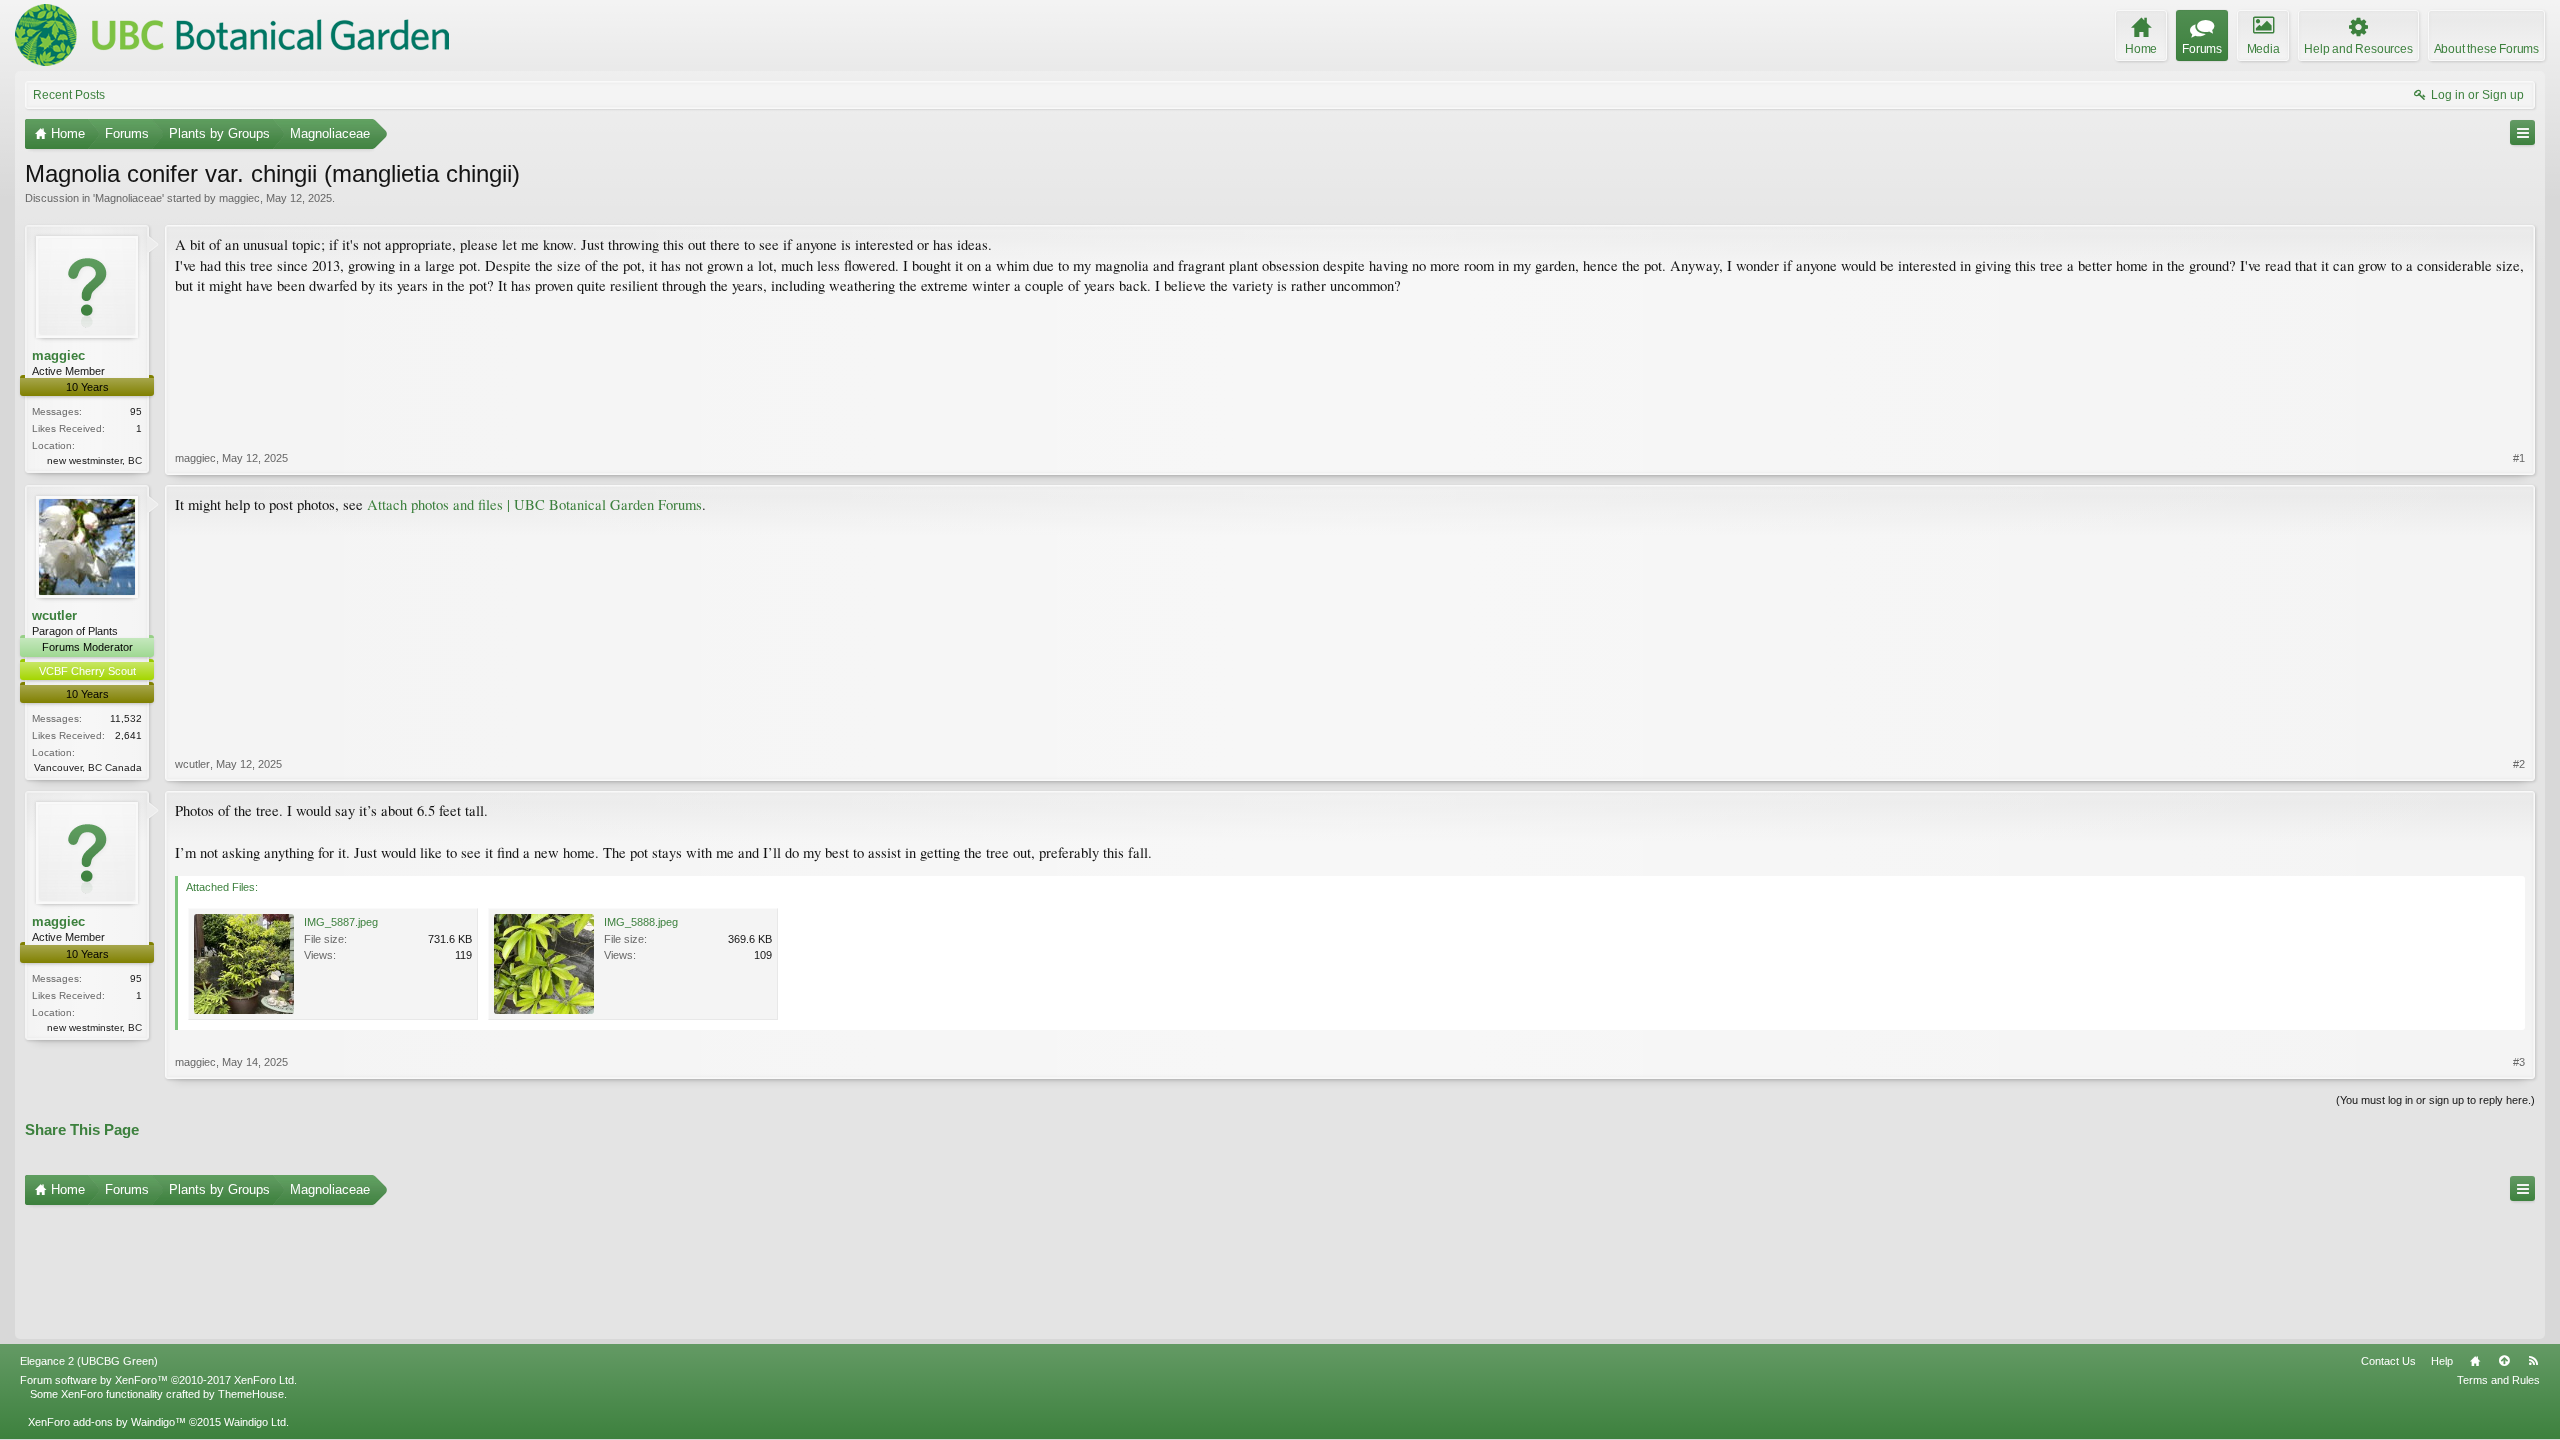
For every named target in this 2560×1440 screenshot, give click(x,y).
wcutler (54, 615)
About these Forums (2486, 49)
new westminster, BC (94, 460)
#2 (2519, 764)
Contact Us (2388, 1361)
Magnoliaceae (128, 198)
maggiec (239, 198)
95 (136, 411)
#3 (2519, 1062)
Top (2504, 1361)
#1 (2519, 458)
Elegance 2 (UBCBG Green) (89, 1361)
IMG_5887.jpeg (341, 922)
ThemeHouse (251, 1394)
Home (2475, 1361)
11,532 (126, 718)
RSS (2533, 1361)
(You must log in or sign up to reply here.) (2435, 1100)
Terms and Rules (2498, 1380)
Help (2442, 1361)
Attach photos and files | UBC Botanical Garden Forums (534, 504)
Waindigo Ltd (255, 1422)
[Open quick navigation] (2522, 132)
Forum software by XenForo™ (158, 1380)
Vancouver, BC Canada (88, 767)
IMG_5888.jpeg (641, 922)
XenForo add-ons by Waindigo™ (107, 1422)
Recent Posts (69, 95)
